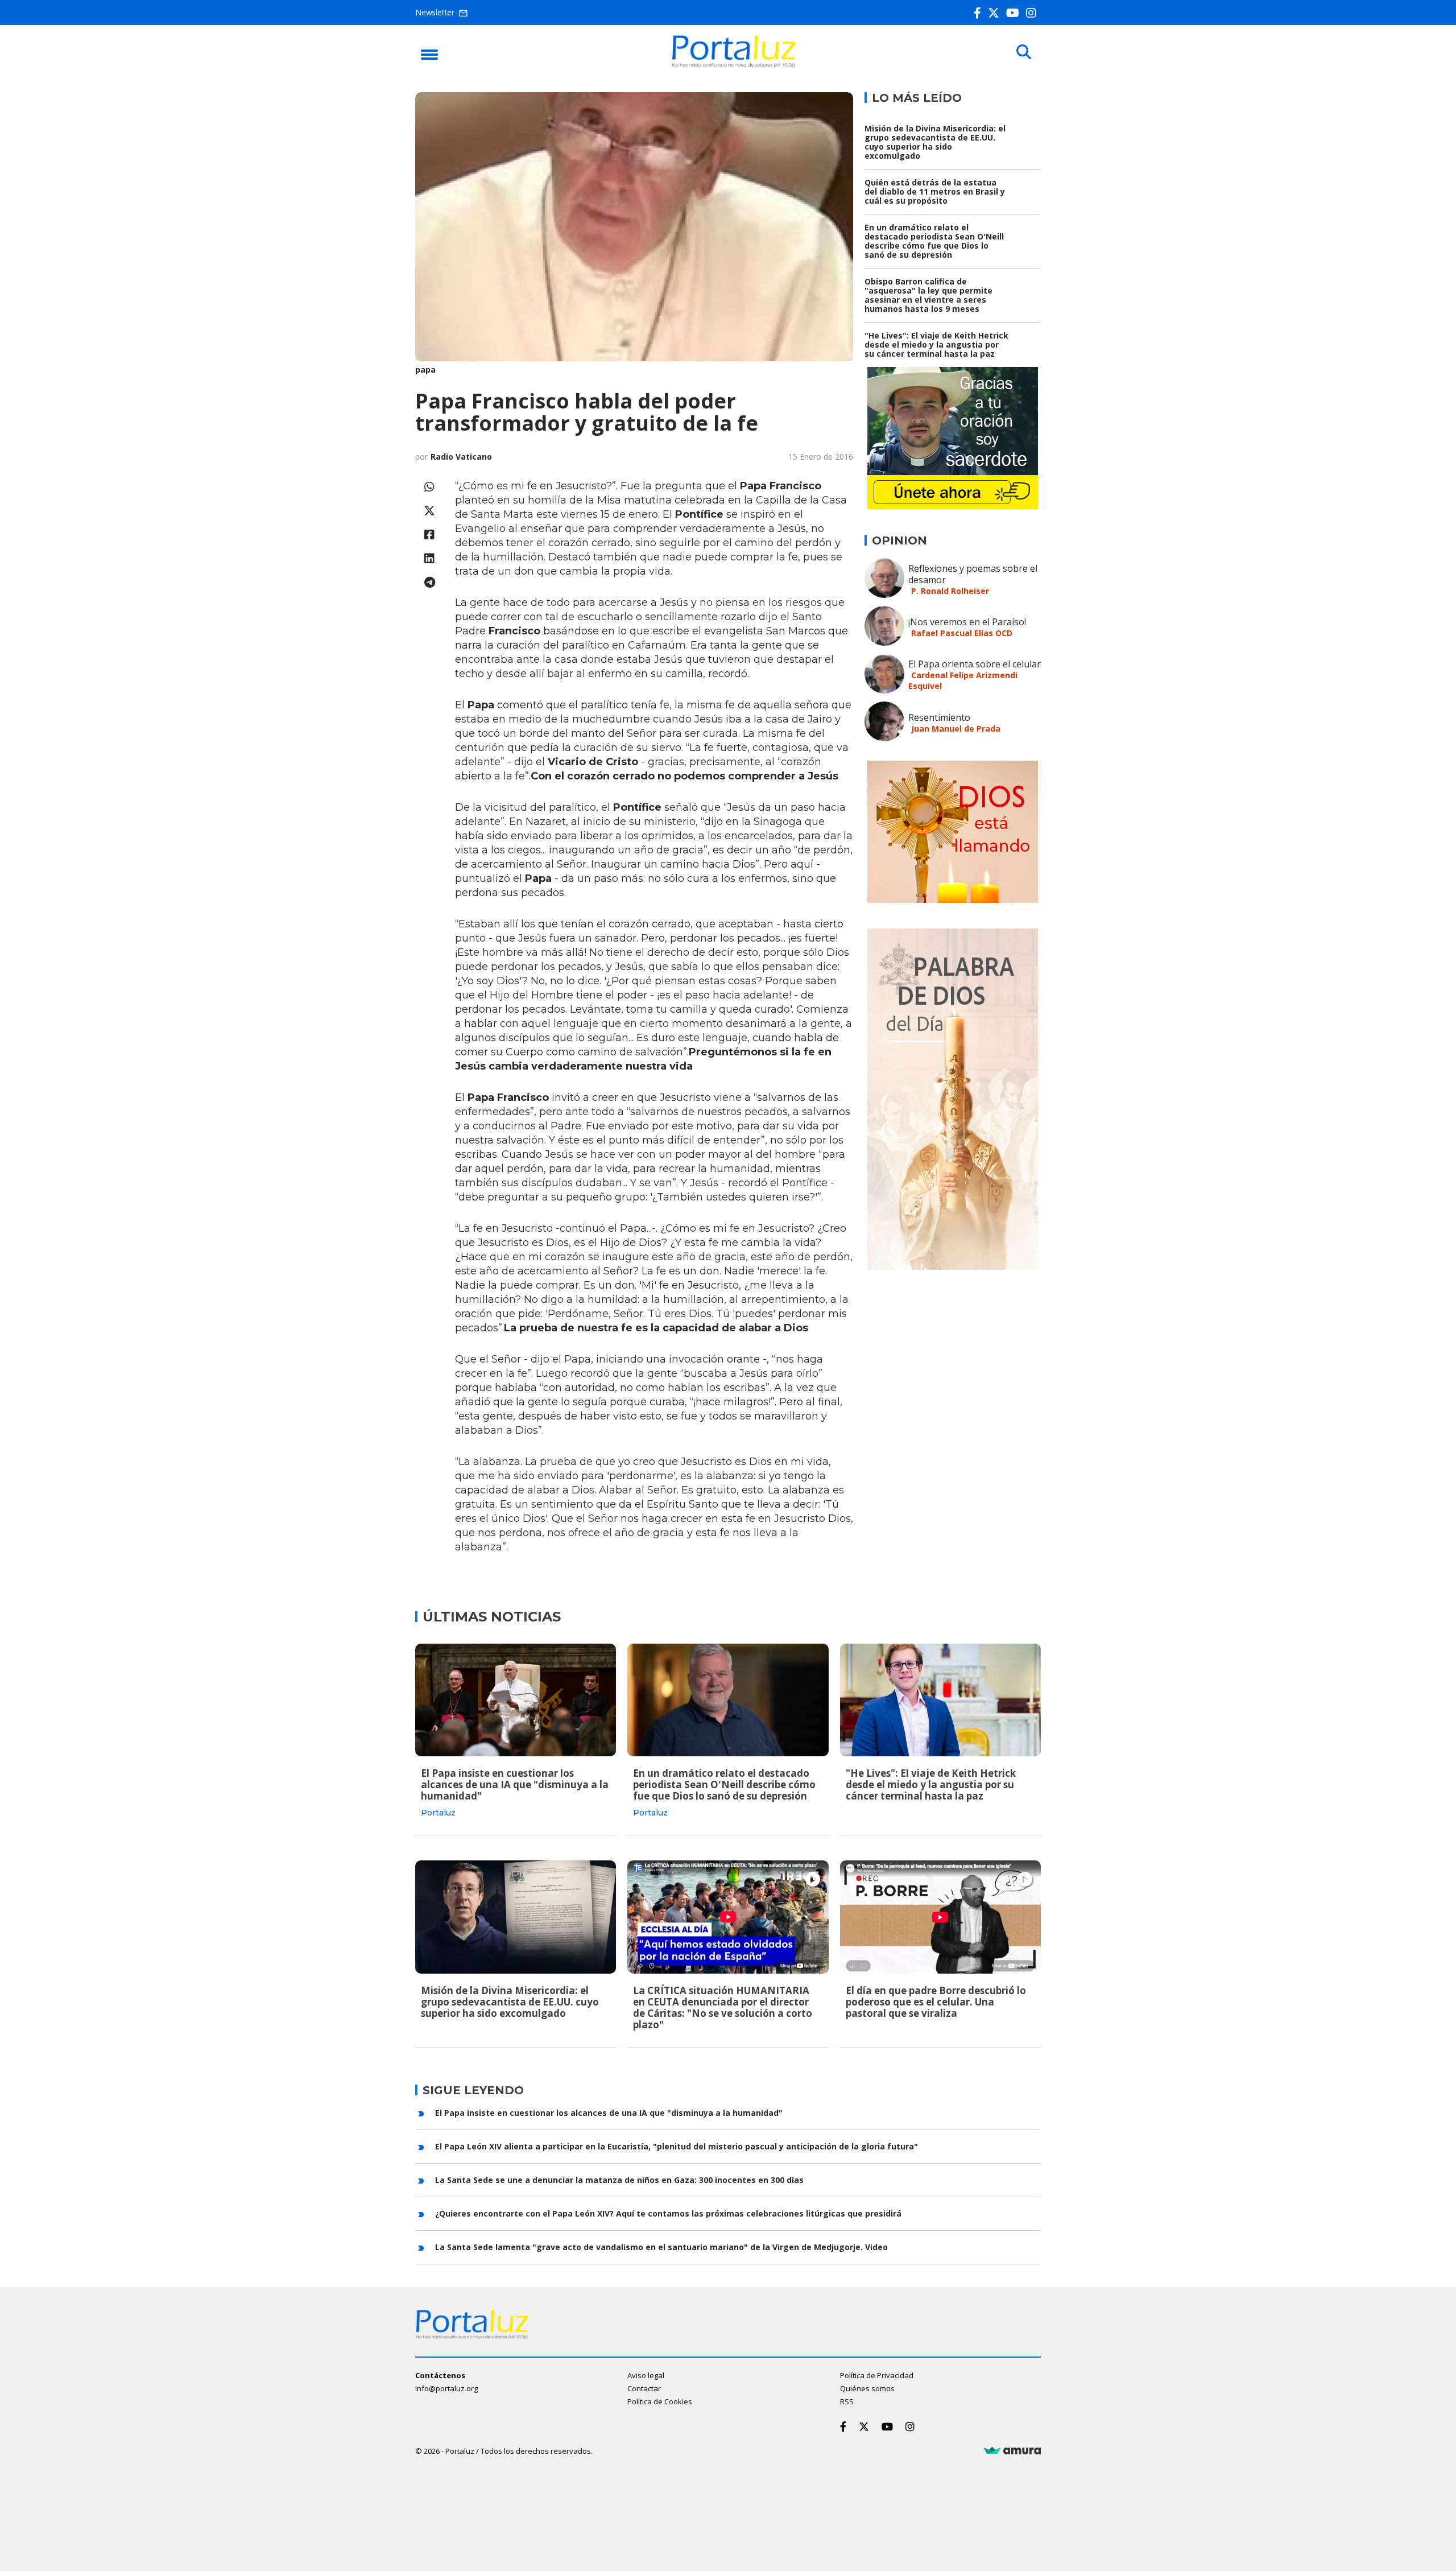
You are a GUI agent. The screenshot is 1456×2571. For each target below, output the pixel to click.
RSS (847, 2401)
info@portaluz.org (446, 2388)
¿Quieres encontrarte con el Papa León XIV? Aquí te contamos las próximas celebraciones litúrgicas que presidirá (668, 2213)
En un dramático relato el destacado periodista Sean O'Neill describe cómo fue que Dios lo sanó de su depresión (934, 241)
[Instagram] (1033, 13)
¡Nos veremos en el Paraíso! (967, 622)
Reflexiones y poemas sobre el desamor (973, 574)
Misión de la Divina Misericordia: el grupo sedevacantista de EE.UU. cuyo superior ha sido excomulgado (935, 142)
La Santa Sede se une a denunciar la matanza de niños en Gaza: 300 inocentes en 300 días (619, 2180)
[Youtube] (1015, 13)
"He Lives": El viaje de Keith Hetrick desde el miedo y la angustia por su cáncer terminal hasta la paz (936, 344)
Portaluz (438, 1813)
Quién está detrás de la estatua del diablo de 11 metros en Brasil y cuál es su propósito (935, 191)
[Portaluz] (734, 64)
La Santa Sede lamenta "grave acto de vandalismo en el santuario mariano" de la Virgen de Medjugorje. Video (661, 2247)
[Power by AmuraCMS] (1012, 2451)
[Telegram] (429, 582)
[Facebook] (980, 13)
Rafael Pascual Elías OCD (962, 633)
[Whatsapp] (429, 487)
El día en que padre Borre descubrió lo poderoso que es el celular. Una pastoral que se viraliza (936, 2002)
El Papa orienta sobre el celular (975, 664)
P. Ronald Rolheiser (950, 591)
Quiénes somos (867, 2388)
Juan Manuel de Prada (956, 729)
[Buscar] (1024, 52)
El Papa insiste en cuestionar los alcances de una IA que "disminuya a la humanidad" (515, 1784)
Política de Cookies (660, 2401)
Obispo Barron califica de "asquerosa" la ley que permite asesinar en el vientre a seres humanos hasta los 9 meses (928, 295)
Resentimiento (939, 717)
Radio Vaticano (461, 457)
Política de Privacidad (877, 2375)
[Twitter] (996, 13)
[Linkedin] (429, 558)
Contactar (644, 2388)
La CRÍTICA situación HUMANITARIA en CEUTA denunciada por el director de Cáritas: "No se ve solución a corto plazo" (723, 2007)
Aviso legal (646, 2375)
